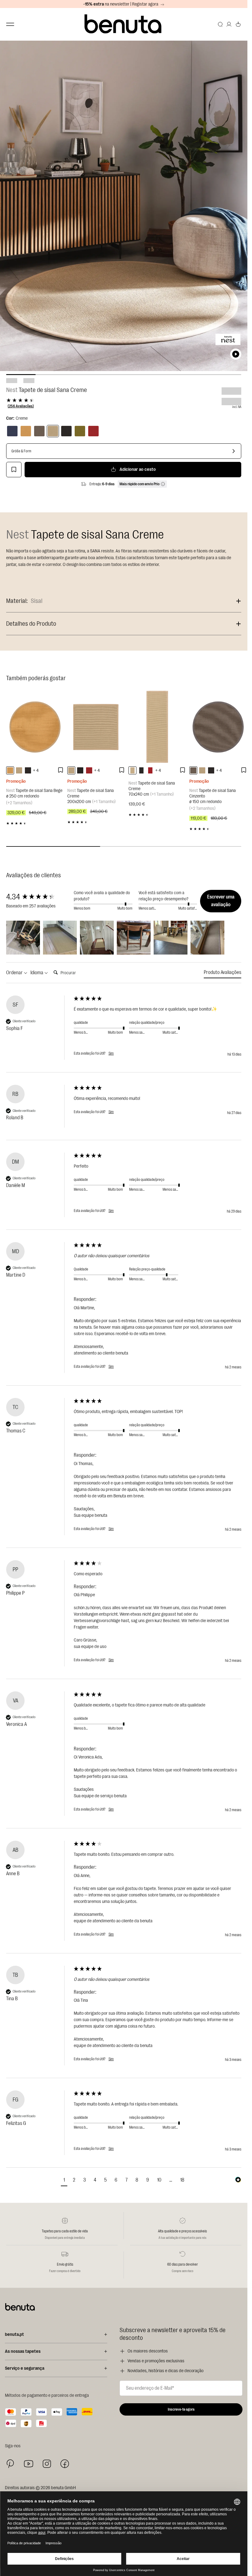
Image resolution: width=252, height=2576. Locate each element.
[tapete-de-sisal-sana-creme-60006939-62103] (132, 770)
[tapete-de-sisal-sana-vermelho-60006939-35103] (150, 770)
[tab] (222, 973)
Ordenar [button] (15, 973)
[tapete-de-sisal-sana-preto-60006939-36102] (80, 770)
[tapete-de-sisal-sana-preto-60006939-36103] (141, 770)
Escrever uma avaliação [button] (221, 901)
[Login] (229, 24)
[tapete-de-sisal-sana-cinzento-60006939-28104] (193, 770)
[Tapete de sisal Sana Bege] (35, 727)
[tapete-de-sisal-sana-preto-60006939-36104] (28, 770)
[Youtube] (29, 2464)
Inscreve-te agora (181, 2409)
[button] (23, 938)
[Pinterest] (10, 2464)
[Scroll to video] (236, 354)
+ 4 (36, 771)
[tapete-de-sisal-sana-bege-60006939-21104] (10, 770)
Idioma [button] (37, 973)
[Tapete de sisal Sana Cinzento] (218, 727)
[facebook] (65, 2464)
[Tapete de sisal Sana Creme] (53, 431)
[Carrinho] (238, 24)
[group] (38, 897)
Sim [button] (111, 1053)
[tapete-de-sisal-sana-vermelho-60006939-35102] (89, 770)
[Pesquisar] (220, 24)
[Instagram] (47, 2464)
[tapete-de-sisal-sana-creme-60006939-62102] (71, 770)
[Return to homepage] (124, 24)
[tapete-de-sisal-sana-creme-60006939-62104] (19, 770)
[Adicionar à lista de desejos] (14, 470)
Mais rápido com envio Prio (140, 484)
